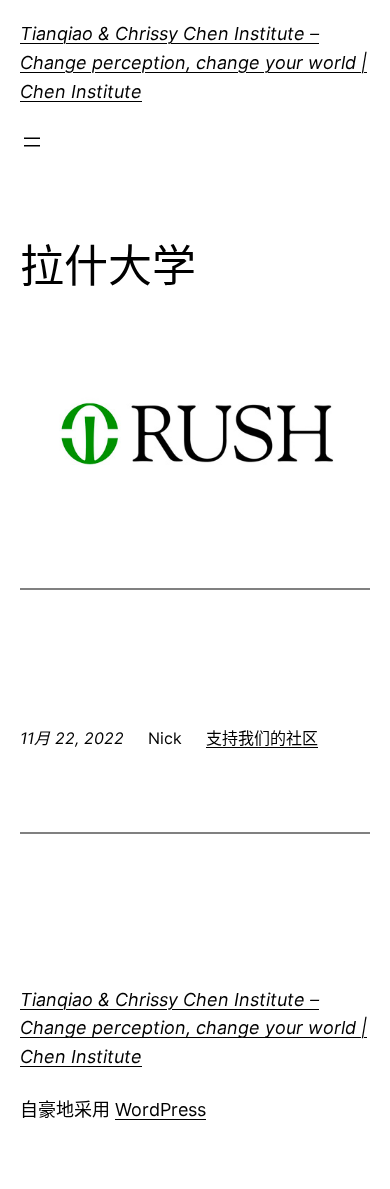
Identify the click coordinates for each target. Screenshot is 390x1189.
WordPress (160, 1109)
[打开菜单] (32, 142)
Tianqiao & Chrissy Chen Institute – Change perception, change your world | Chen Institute (193, 62)
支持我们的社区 (262, 738)
